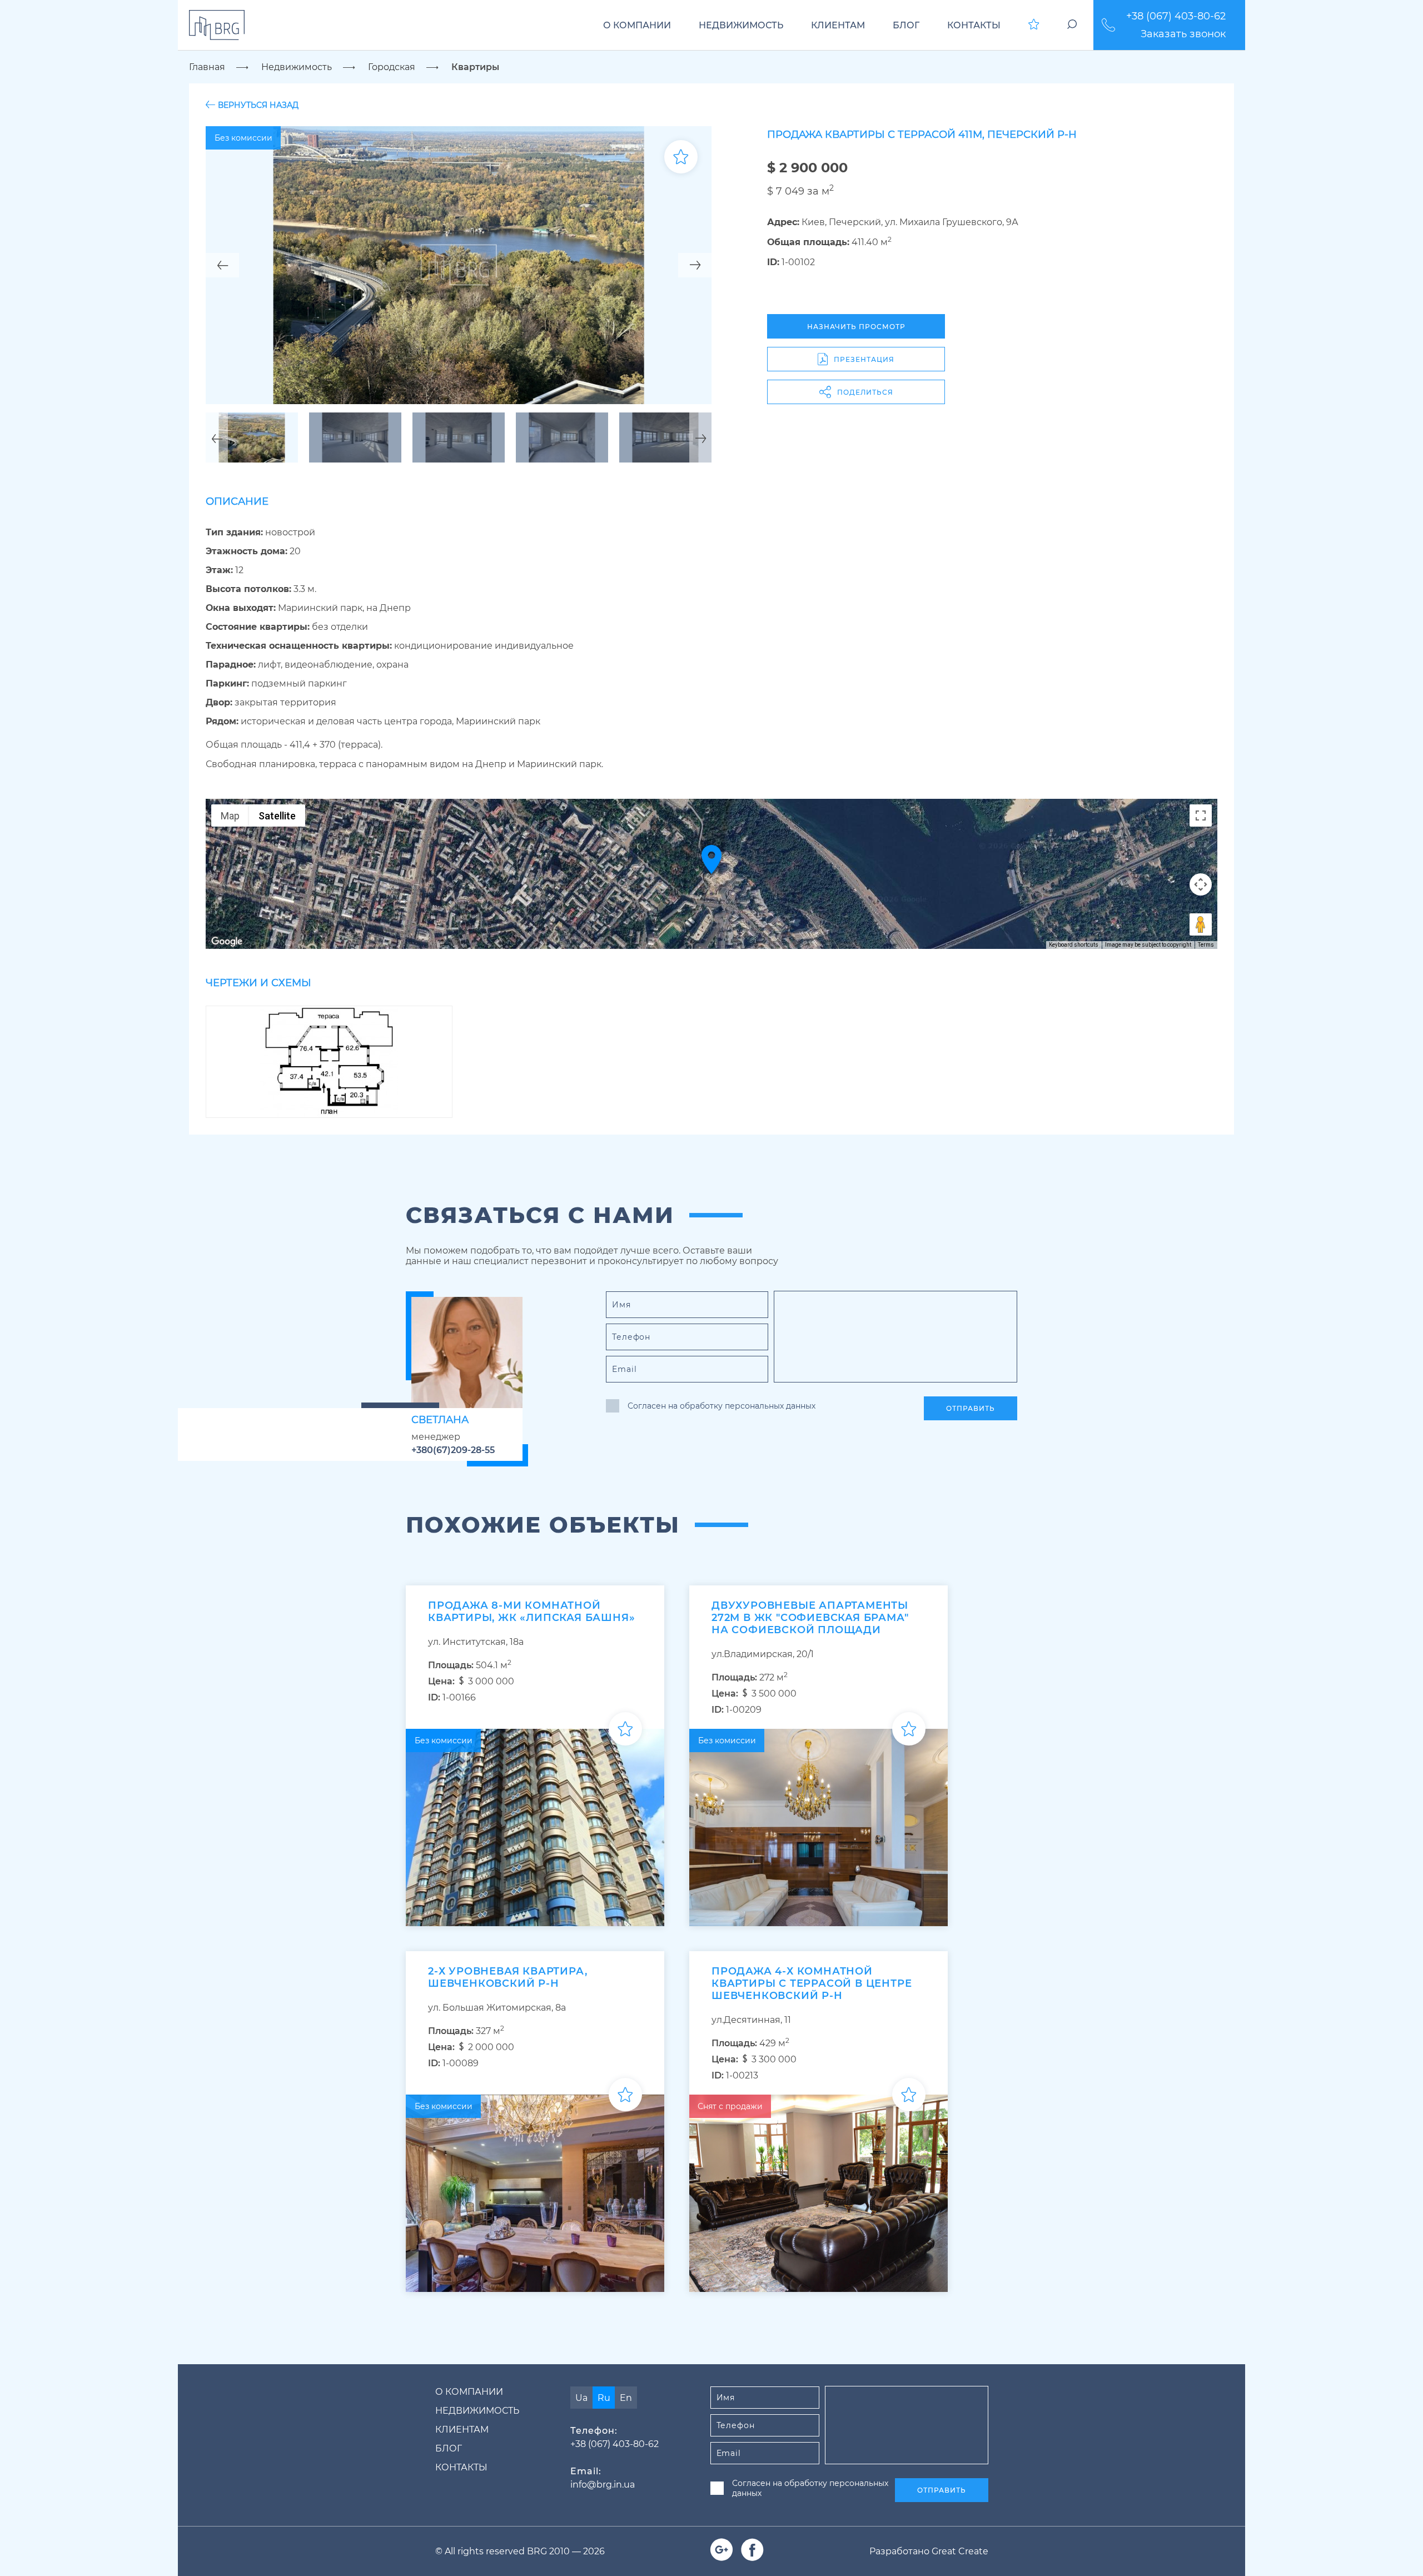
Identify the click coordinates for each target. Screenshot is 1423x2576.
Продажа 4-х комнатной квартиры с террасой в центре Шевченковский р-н (812, 1983)
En (626, 2398)
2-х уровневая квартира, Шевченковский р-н (507, 1977)
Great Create (960, 2551)
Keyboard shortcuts (1074, 945)
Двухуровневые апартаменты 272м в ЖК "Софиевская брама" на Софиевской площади (810, 1618)
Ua (581, 2398)
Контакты (974, 25)
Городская (392, 67)
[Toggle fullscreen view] (1201, 815)
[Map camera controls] (1201, 884)
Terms (1206, 945)
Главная (207, 67)
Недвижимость (741, 25)
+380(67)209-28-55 (453, 1450)
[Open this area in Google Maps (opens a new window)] (227, 942)
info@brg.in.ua (603, 2485)
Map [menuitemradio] (230, 816)
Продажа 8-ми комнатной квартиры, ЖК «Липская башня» (531, 1612)
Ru (604, 2398)
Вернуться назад (258, 105)
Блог (906, 25)
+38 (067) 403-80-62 (1176, 16)
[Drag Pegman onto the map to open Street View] (1201, 924)
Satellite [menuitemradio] (277, 816)
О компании (637, 25)
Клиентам (838, 25)
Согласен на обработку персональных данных (722, 1406)
